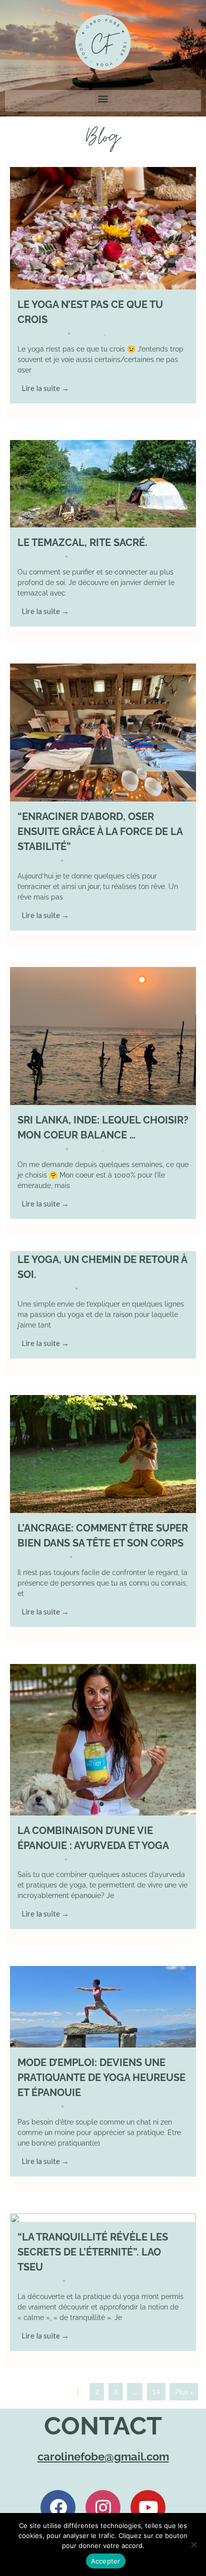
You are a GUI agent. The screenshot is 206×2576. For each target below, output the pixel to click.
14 (156, 2392)
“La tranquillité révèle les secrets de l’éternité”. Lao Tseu (93, 2252)
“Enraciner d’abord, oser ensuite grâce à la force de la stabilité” (100, 831)
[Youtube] (148, 2507)
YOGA (115, 333)
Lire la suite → (45, 388)
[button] (103, 98)
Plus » (184, 2392)
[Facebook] (58, 2507)
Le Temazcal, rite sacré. (82, 542)
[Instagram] (103, 2507)
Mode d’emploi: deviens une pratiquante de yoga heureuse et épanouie (101, 2077)
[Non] (193, 2544)
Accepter (106, 2561)
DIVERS (93, 333)
